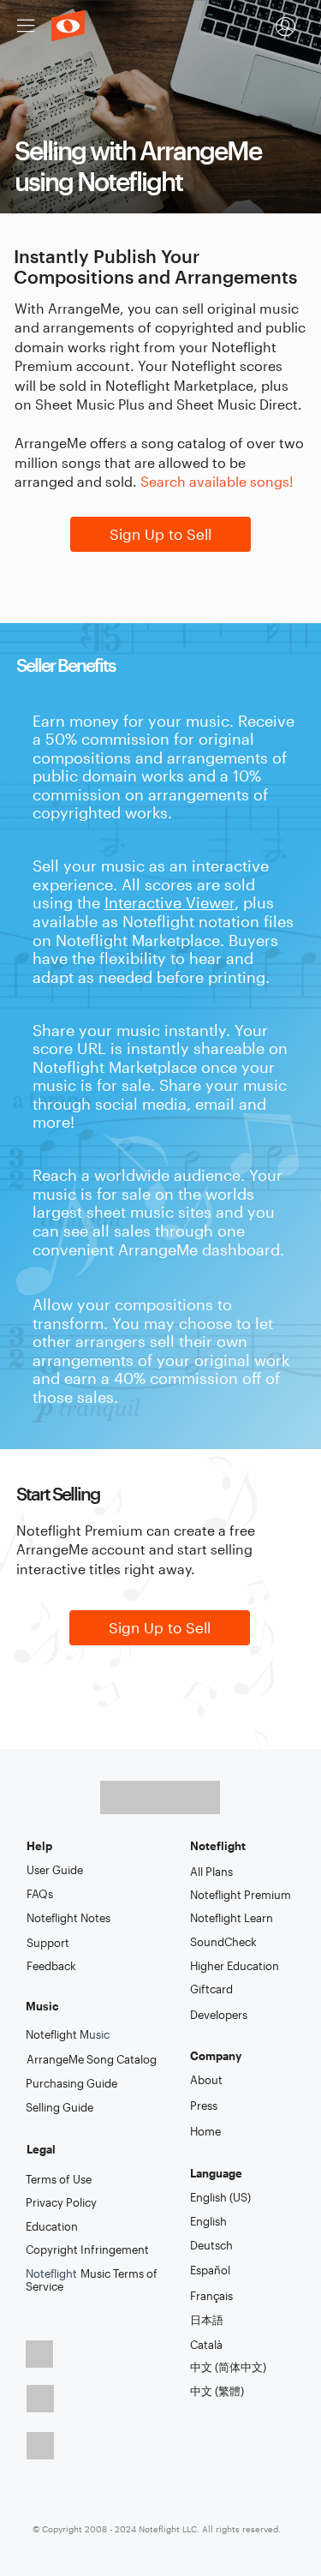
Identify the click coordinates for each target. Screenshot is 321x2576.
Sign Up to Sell (160, 534)
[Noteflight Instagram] (40, 2446)
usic (68, 2034)
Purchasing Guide (71, 2083)
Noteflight (92, 2280)
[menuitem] (285, 27)
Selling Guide (59, 2107)
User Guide (55, 1870)
